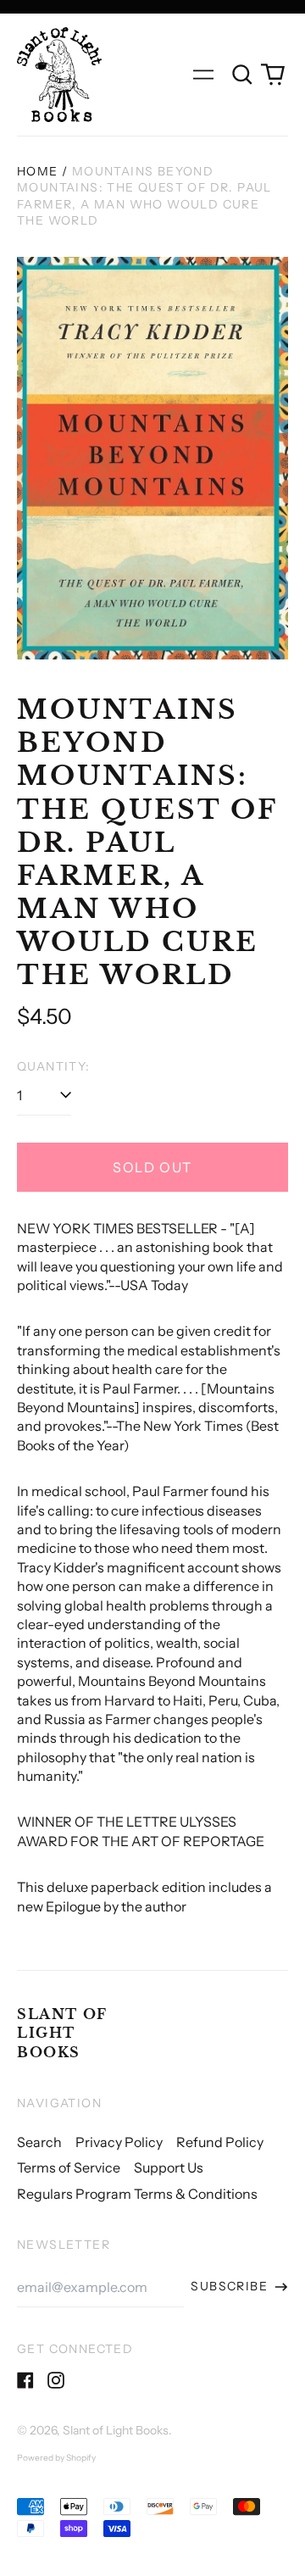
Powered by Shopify (56, 2458)
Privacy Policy (119, 2142)
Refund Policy (220, 2142)
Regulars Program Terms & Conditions (137, 2194)
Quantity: (54, 1066)
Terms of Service (69, 2167)
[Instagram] (56, 2380)
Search (39, 2142)
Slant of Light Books (62, 2033)
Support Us (169, 2167)
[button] (242, 75)
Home (38, 171)
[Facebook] (25, 2380)
